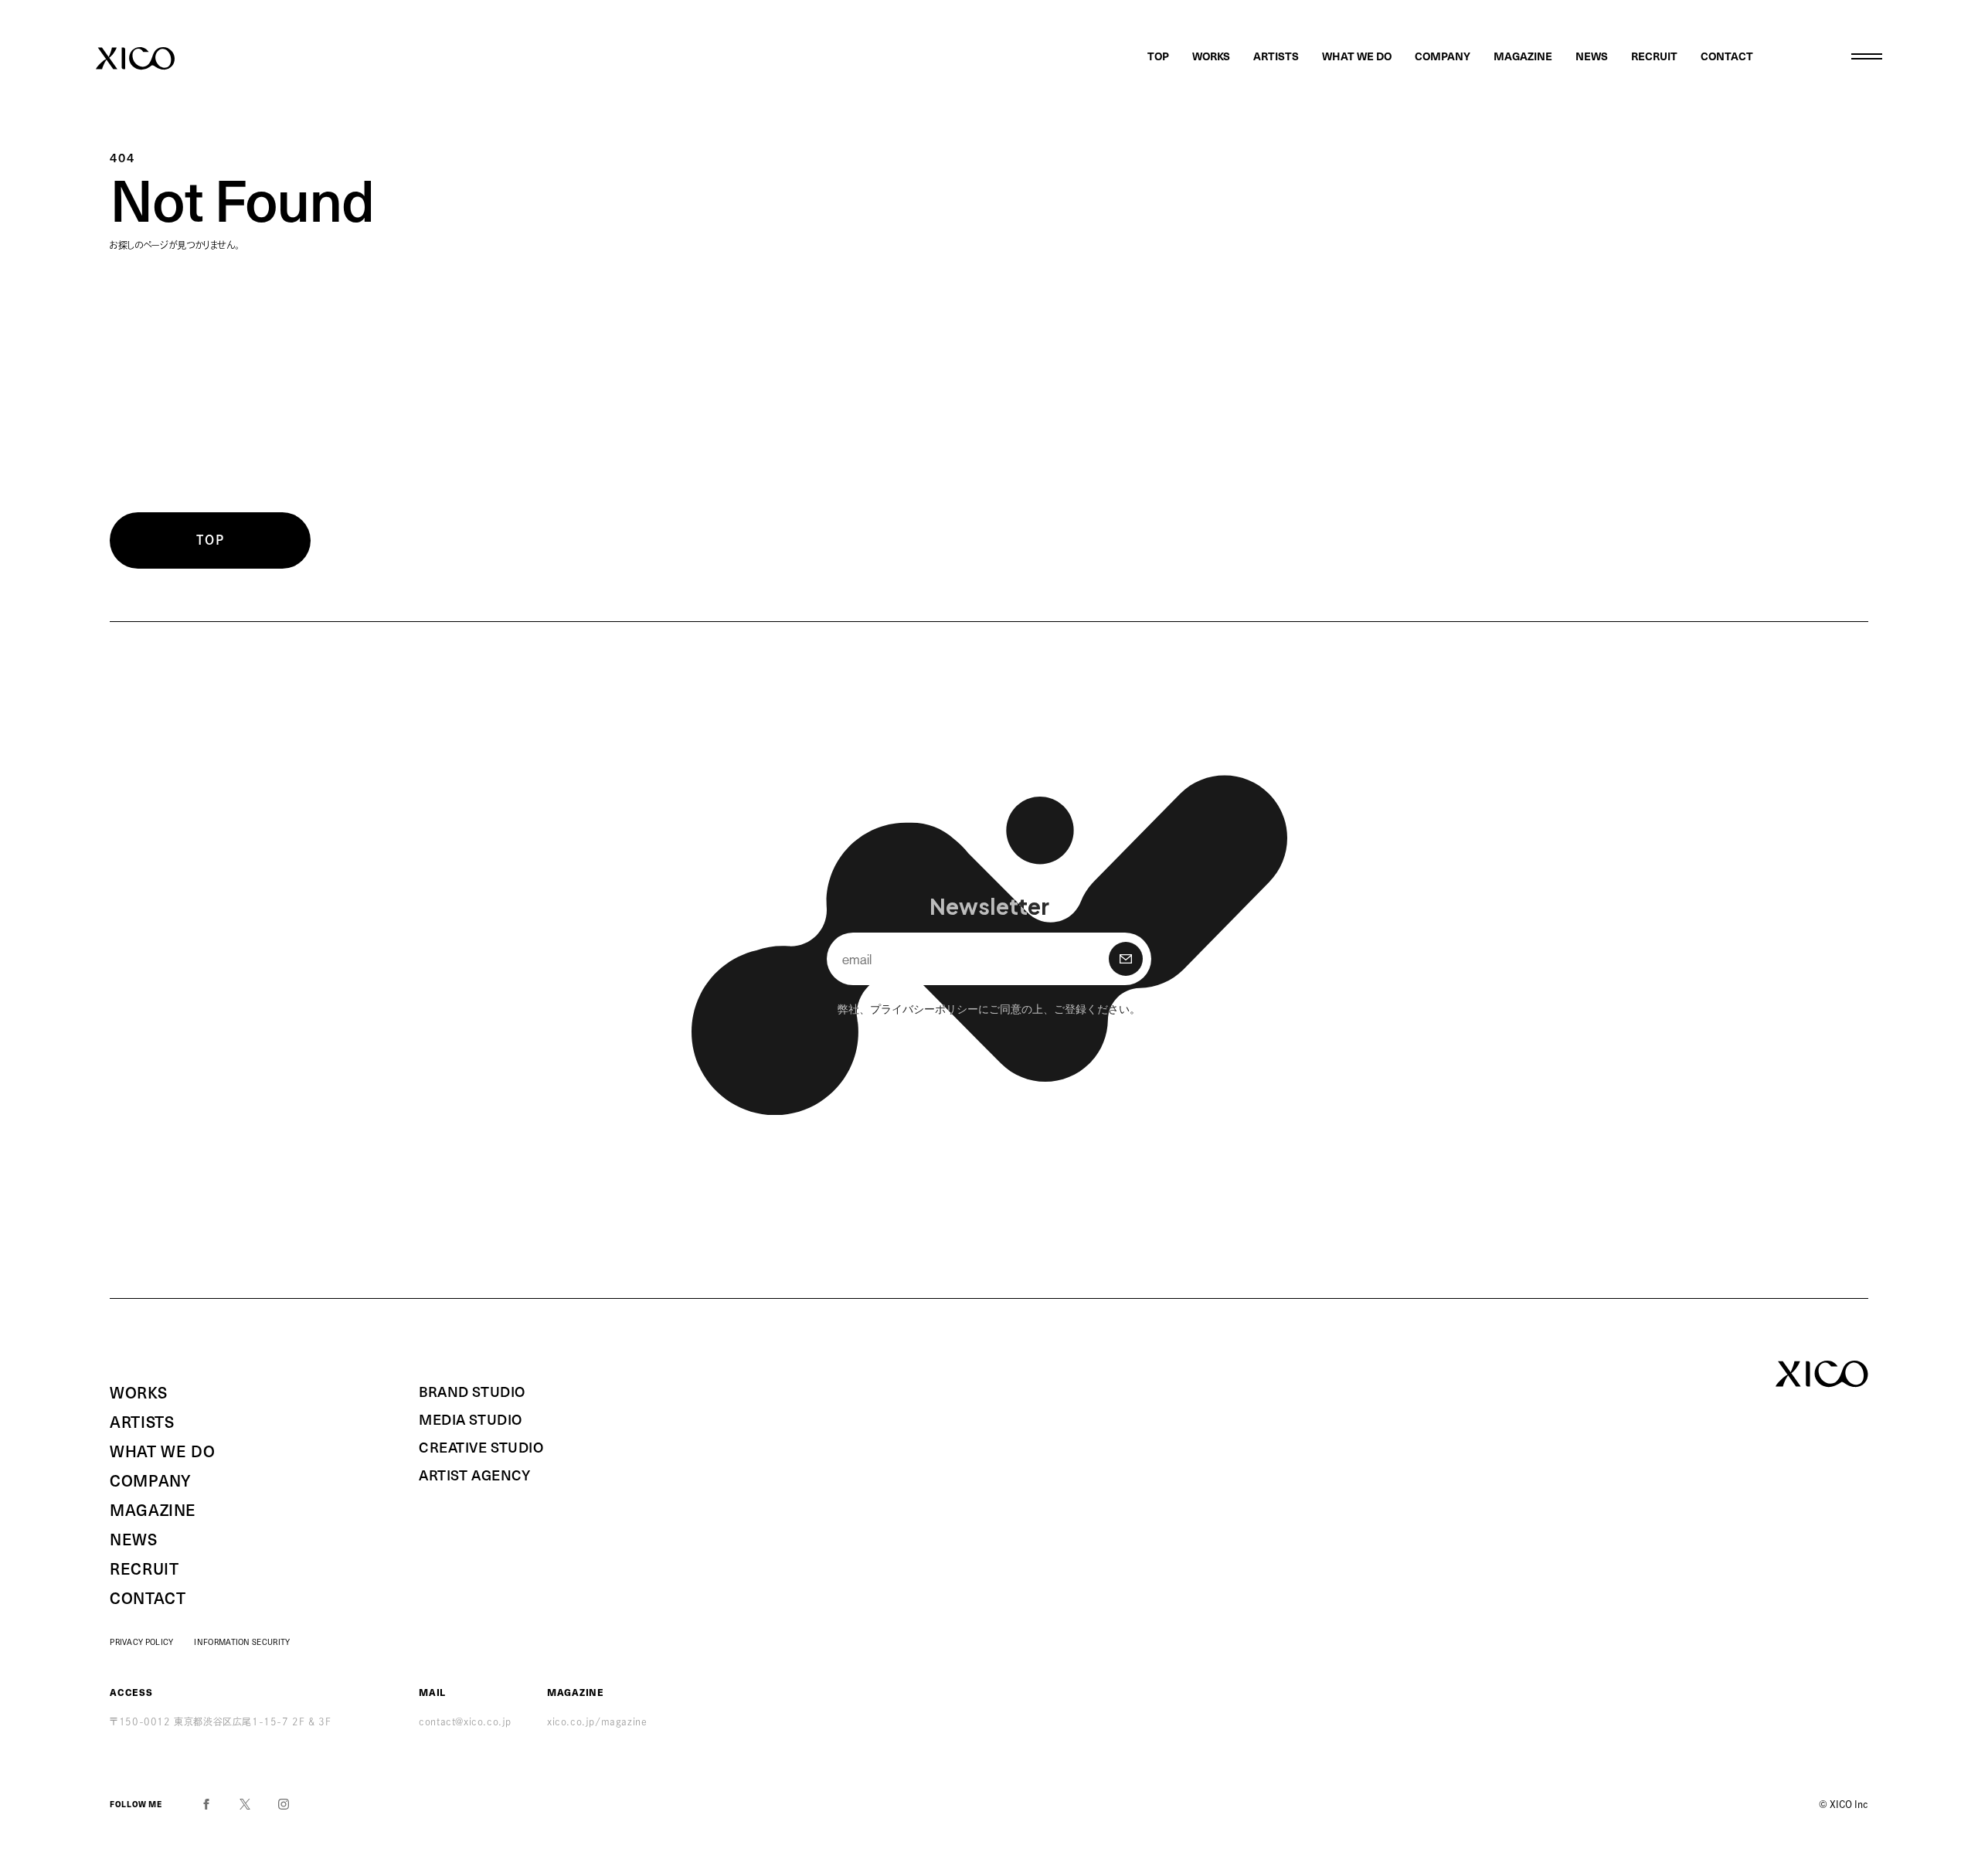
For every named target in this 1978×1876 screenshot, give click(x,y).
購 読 (1126, 959)
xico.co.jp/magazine (597, 1721)
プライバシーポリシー (924, 1008)
